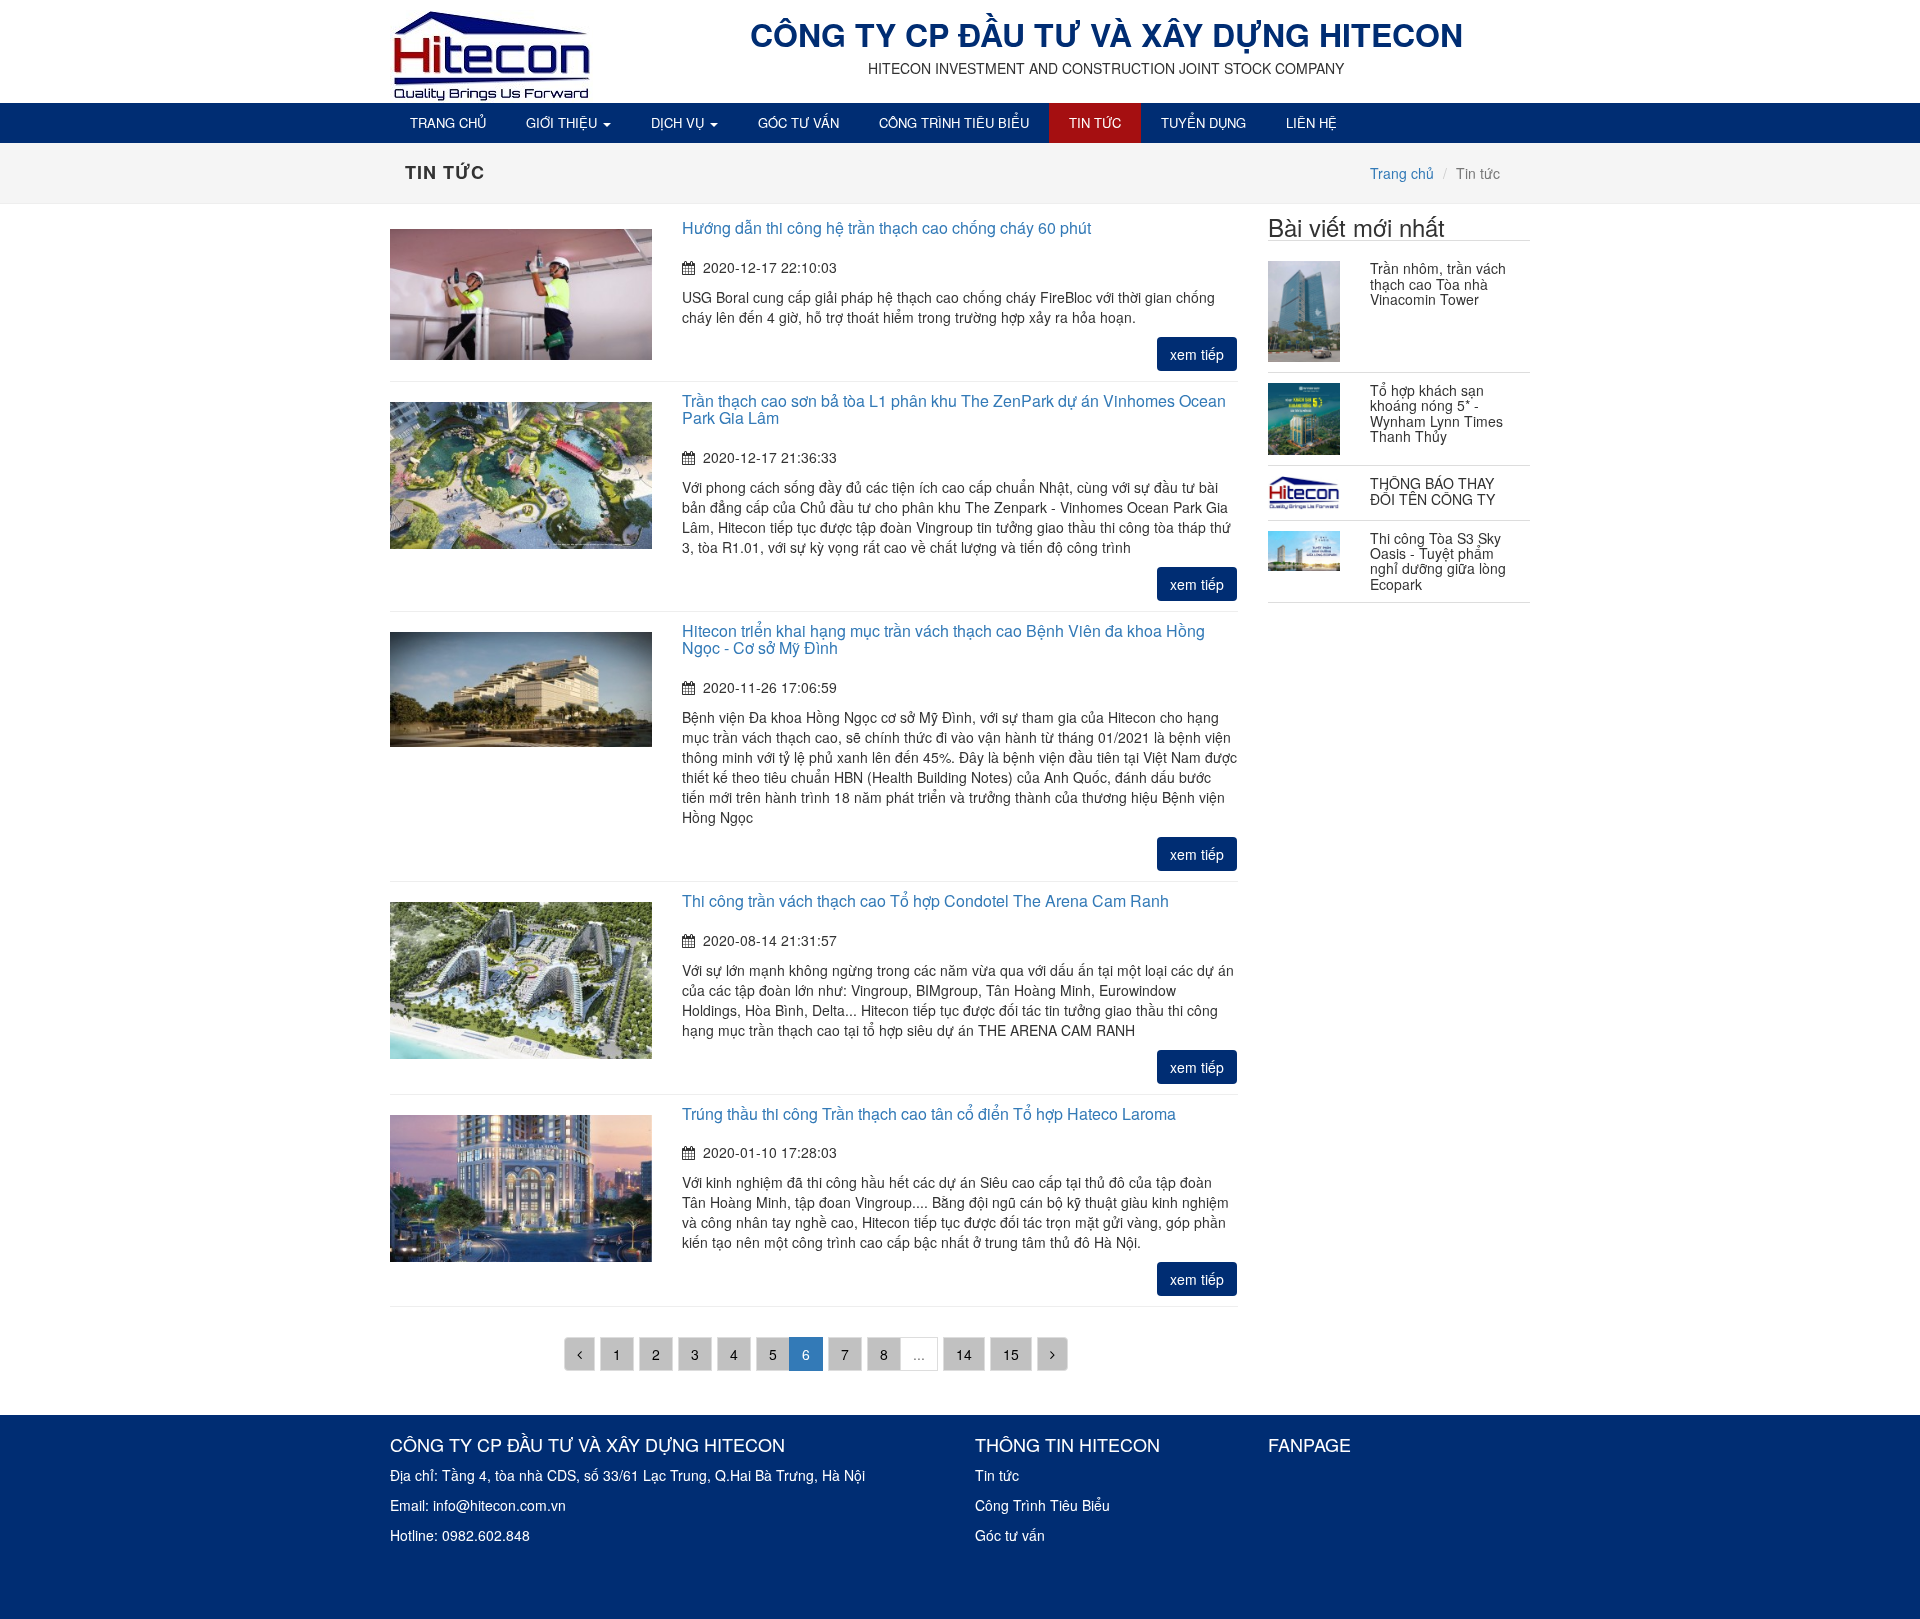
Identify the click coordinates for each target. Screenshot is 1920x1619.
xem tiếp (1197, 354)
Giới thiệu (563, 122)
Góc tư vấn (798, 122)
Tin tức (1095, 122)
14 (964, 1354)
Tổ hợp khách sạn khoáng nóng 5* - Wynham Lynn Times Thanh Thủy (1436, 413)
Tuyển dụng (1203, 122)
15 (1011, 1354)
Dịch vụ (679, 122)
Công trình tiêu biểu (954, 122)
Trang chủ (448, 122)
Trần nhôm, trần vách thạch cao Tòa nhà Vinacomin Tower (1438, 283)
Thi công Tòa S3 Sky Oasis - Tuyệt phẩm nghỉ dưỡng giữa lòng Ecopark (1438, 561)
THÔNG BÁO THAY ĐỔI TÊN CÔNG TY (1432, 490)
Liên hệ (1311, 122)
